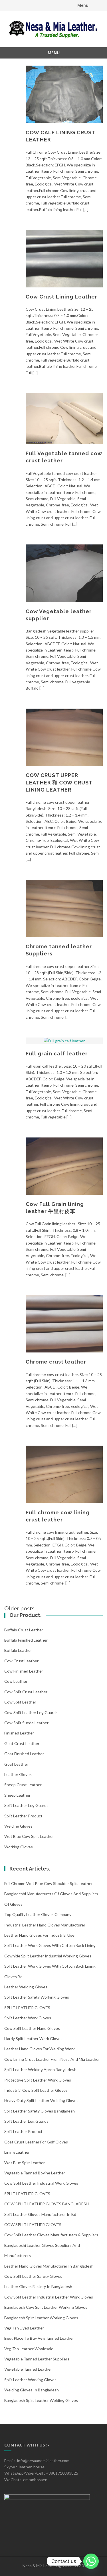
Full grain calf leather (57, 1054)
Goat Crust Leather (22, 1743)
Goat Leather (16, 1764)
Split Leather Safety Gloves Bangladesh (40, 2111)
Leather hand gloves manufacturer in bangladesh (49, 2266)
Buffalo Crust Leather (24, 1630)
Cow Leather (16, 1681)
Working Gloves (19, 1847)
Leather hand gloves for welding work (40, 2049)
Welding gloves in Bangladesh (32, 2390)
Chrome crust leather (56, 1362)
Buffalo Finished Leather (26, 1640)
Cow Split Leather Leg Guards (31, 1712)
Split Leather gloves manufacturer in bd (40, 2214)
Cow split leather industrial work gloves (41, 2183)
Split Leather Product (23, 1816)
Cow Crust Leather (21, 1661)
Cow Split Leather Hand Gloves (32, 2028)
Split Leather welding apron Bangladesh (40, 2069)
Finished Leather (19, 1733)
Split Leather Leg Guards (26, 1805)
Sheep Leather (17, 1795)
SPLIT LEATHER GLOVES (27, 2008)
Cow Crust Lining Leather (61, 297)
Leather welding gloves (26, 1987)
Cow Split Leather (20, 1702)
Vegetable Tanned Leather (28, 2369)
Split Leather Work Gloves (28, 2018)
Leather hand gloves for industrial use (39, 1935)
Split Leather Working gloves (30, 2380)
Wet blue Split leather (25, 2163)
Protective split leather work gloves (38, 2080)
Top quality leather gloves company (38, 1914)
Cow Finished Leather (24, 1671)
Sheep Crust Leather (23, 1785)
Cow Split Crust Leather (26, 1692)
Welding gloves (18, 1826)
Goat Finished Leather (24, 1754)
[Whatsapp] (91, 2561)
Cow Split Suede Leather (26, 1723)
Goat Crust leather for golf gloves (36, 2142)
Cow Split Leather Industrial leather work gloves (49, 2297)
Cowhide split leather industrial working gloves (48, 1956)
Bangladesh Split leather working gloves (41, 2318)
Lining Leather (17, 2152)
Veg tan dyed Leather (24, 2328)
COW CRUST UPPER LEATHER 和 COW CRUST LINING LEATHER (59, 782)
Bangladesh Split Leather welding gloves (41, 2400)
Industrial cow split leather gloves (36, 2090)
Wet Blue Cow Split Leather (29, 1836)
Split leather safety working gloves (37, 1997)
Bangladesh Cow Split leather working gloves (46, 2307)
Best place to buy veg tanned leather (39, 2338)
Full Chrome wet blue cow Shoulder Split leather (49, 1883)
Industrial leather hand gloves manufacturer (45, 1925)
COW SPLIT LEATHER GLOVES (33, 2225)
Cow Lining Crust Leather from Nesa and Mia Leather (52, 2059)
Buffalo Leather (18, 1650)
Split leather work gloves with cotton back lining (50, 1945)
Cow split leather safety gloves (33, 2276)
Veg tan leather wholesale (29, 2349)
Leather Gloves (18, 1774)
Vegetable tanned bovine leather (35, 2173)
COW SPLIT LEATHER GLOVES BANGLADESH (47, 2204)
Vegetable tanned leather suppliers (37, 2359)
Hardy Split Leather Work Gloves (33, 2039)
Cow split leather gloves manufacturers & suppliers (51, 2235)
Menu (83, 5)
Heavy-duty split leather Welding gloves (41, 2100)
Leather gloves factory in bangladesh (38, 2286)
